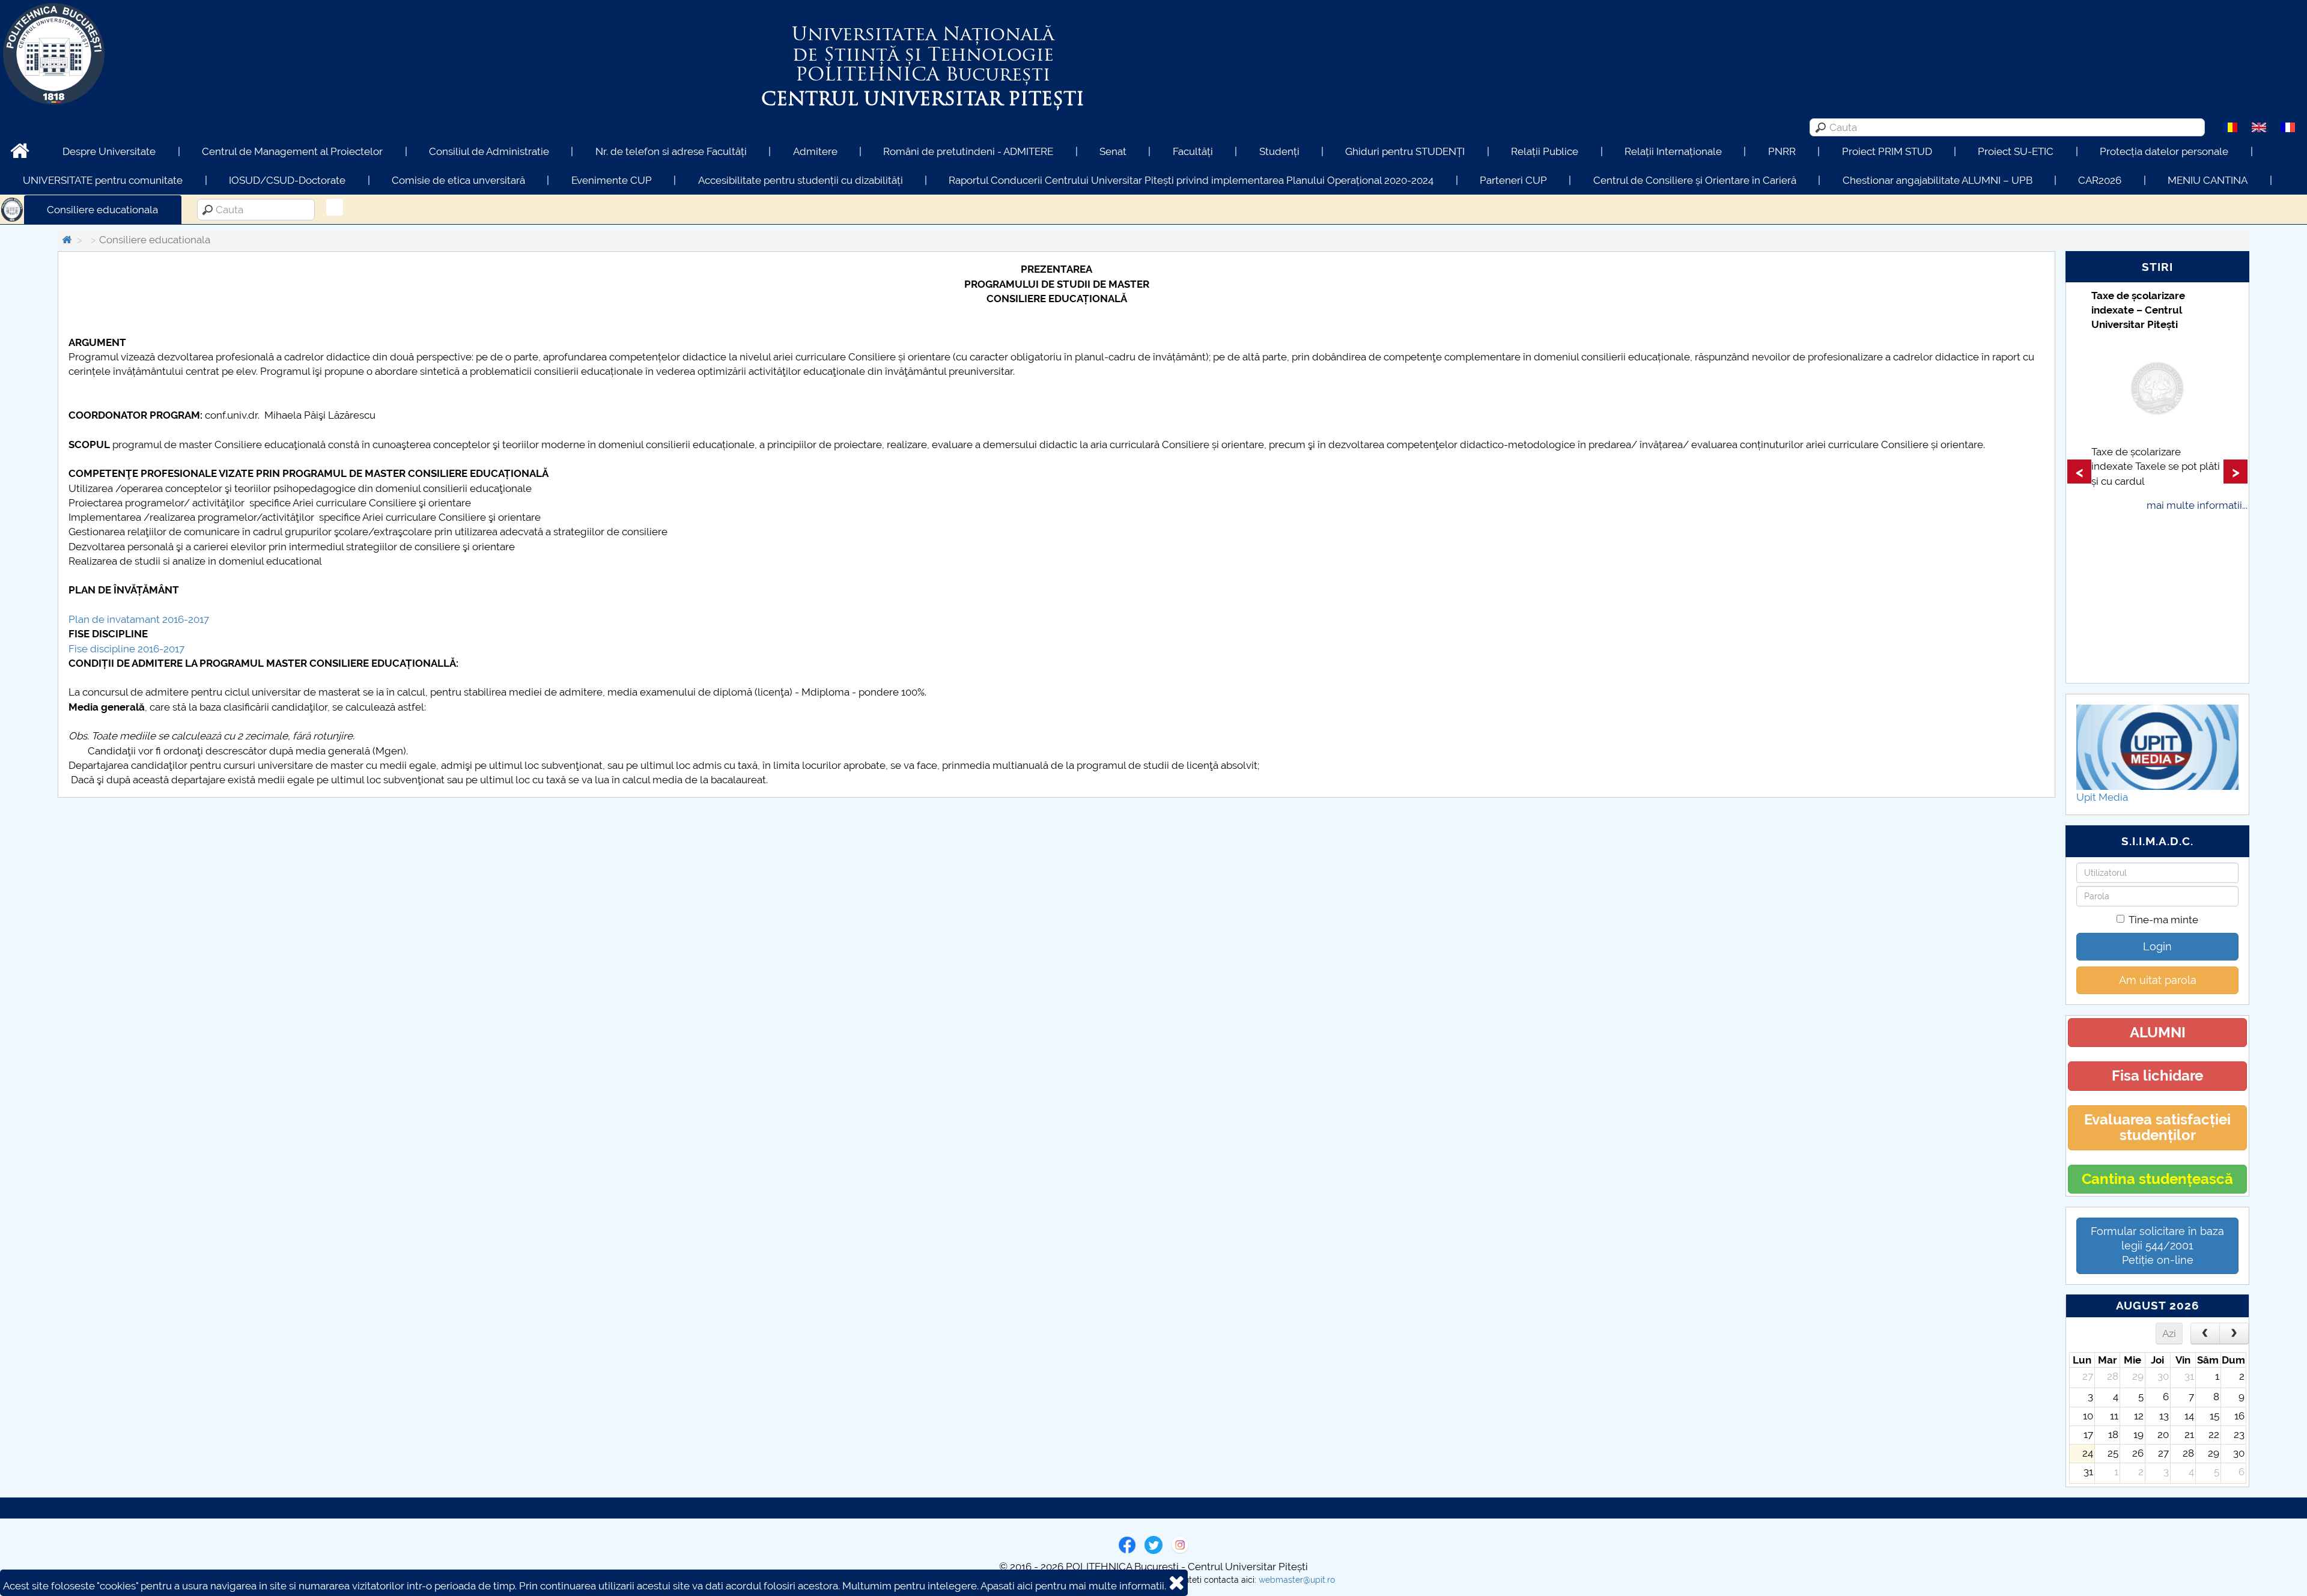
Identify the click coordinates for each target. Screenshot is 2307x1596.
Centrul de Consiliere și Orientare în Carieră (1695, 180)
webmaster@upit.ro (1297, 1580)
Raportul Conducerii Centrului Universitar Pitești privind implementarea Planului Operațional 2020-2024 (1191, 180)
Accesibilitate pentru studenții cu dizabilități (801, 180)
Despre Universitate (109, 151)
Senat (1113, 151)
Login (2157, 946)
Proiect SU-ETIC (2016, 151)
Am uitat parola (2158, 980)
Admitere (815, 151)
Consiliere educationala (102, 210)
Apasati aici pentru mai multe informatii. (1073, 1586)
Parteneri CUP (1513, 180)
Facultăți (1193, 151)
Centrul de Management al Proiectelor (292, 151)
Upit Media (2102, 797)
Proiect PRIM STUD (1887, 151)
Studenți (1279, 151)
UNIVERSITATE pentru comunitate (103, 180)
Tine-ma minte (2163, 920)
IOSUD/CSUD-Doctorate (287, 180)
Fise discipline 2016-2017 (126, 649)
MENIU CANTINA (2208, 180)
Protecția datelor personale (2164, 151)
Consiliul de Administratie (489, 151)
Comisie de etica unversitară (458, 180)
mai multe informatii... (2197, 505)
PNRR (1782, 151)
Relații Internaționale (1673, 151)
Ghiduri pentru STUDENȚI (1405, 151)
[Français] (2288, 127)
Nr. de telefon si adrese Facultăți (671, 151)
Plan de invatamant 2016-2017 (139, 619)
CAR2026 (2100, 180)
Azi (2169, 1334)
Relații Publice (1545, 151)
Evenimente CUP (612, 180)
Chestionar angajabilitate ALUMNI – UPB (1938, 180)
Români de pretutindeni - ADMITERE (968, 151)
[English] (2259, 127)
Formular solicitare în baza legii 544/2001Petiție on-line (2157, 1246)
